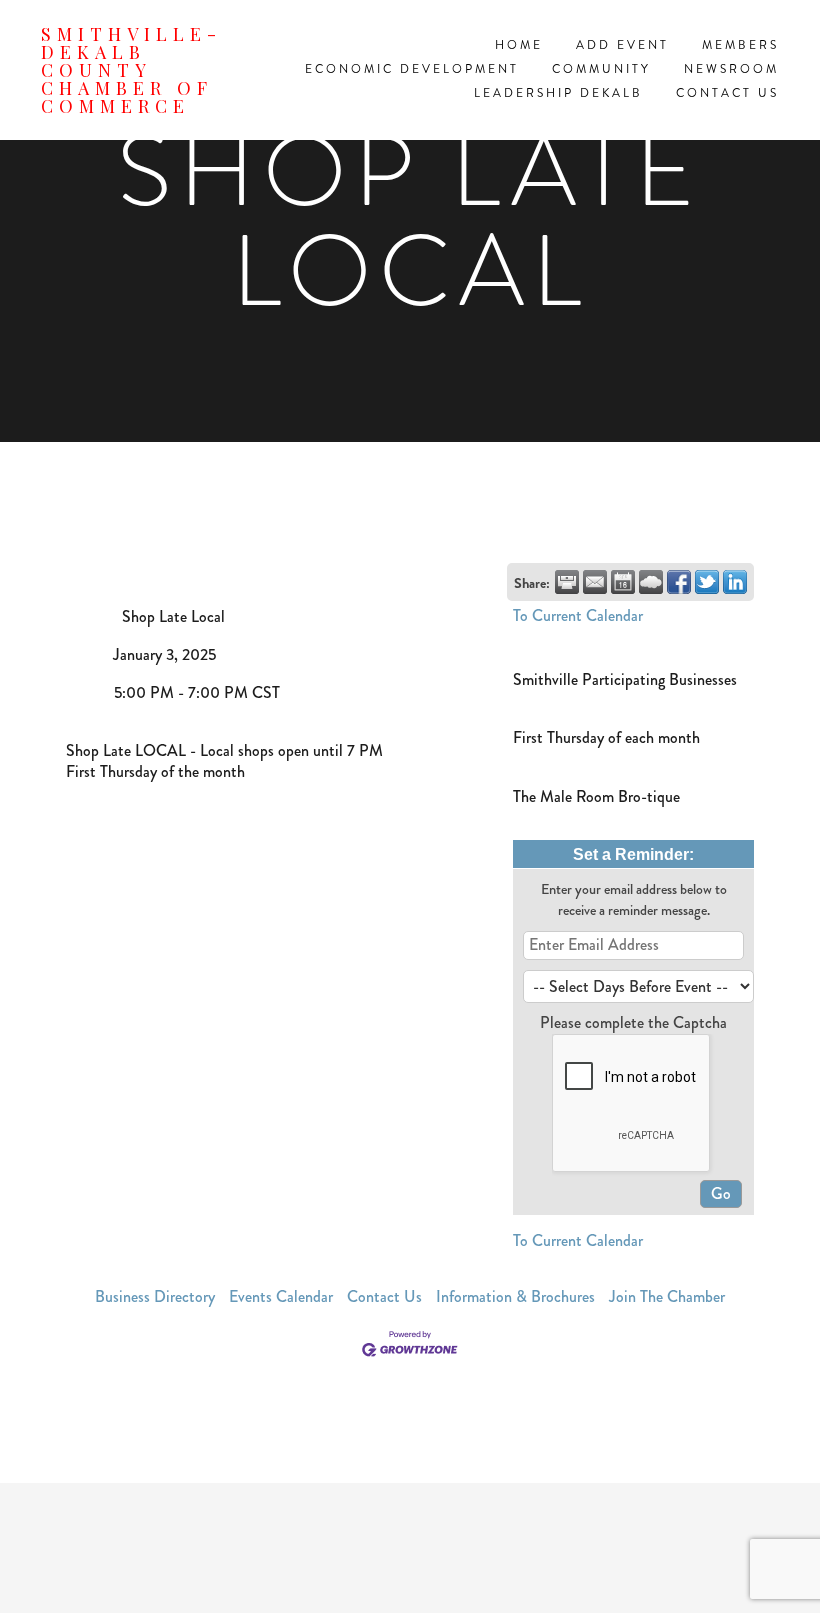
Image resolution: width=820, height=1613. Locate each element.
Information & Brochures (515, 1296)
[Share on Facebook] (679, 582)
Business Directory (155, 1296)
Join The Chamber (667, 1296)
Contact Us (384, 1296)
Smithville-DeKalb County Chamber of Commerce (131, 70)
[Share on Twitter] (707, 582)
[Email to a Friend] (595, 582)
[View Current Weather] (651, 582)
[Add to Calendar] (623, 582)
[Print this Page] (567, 582)
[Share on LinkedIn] (735, 582)
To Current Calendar (578, 615)
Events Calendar (281, 1296)
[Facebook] (410, 1548)
